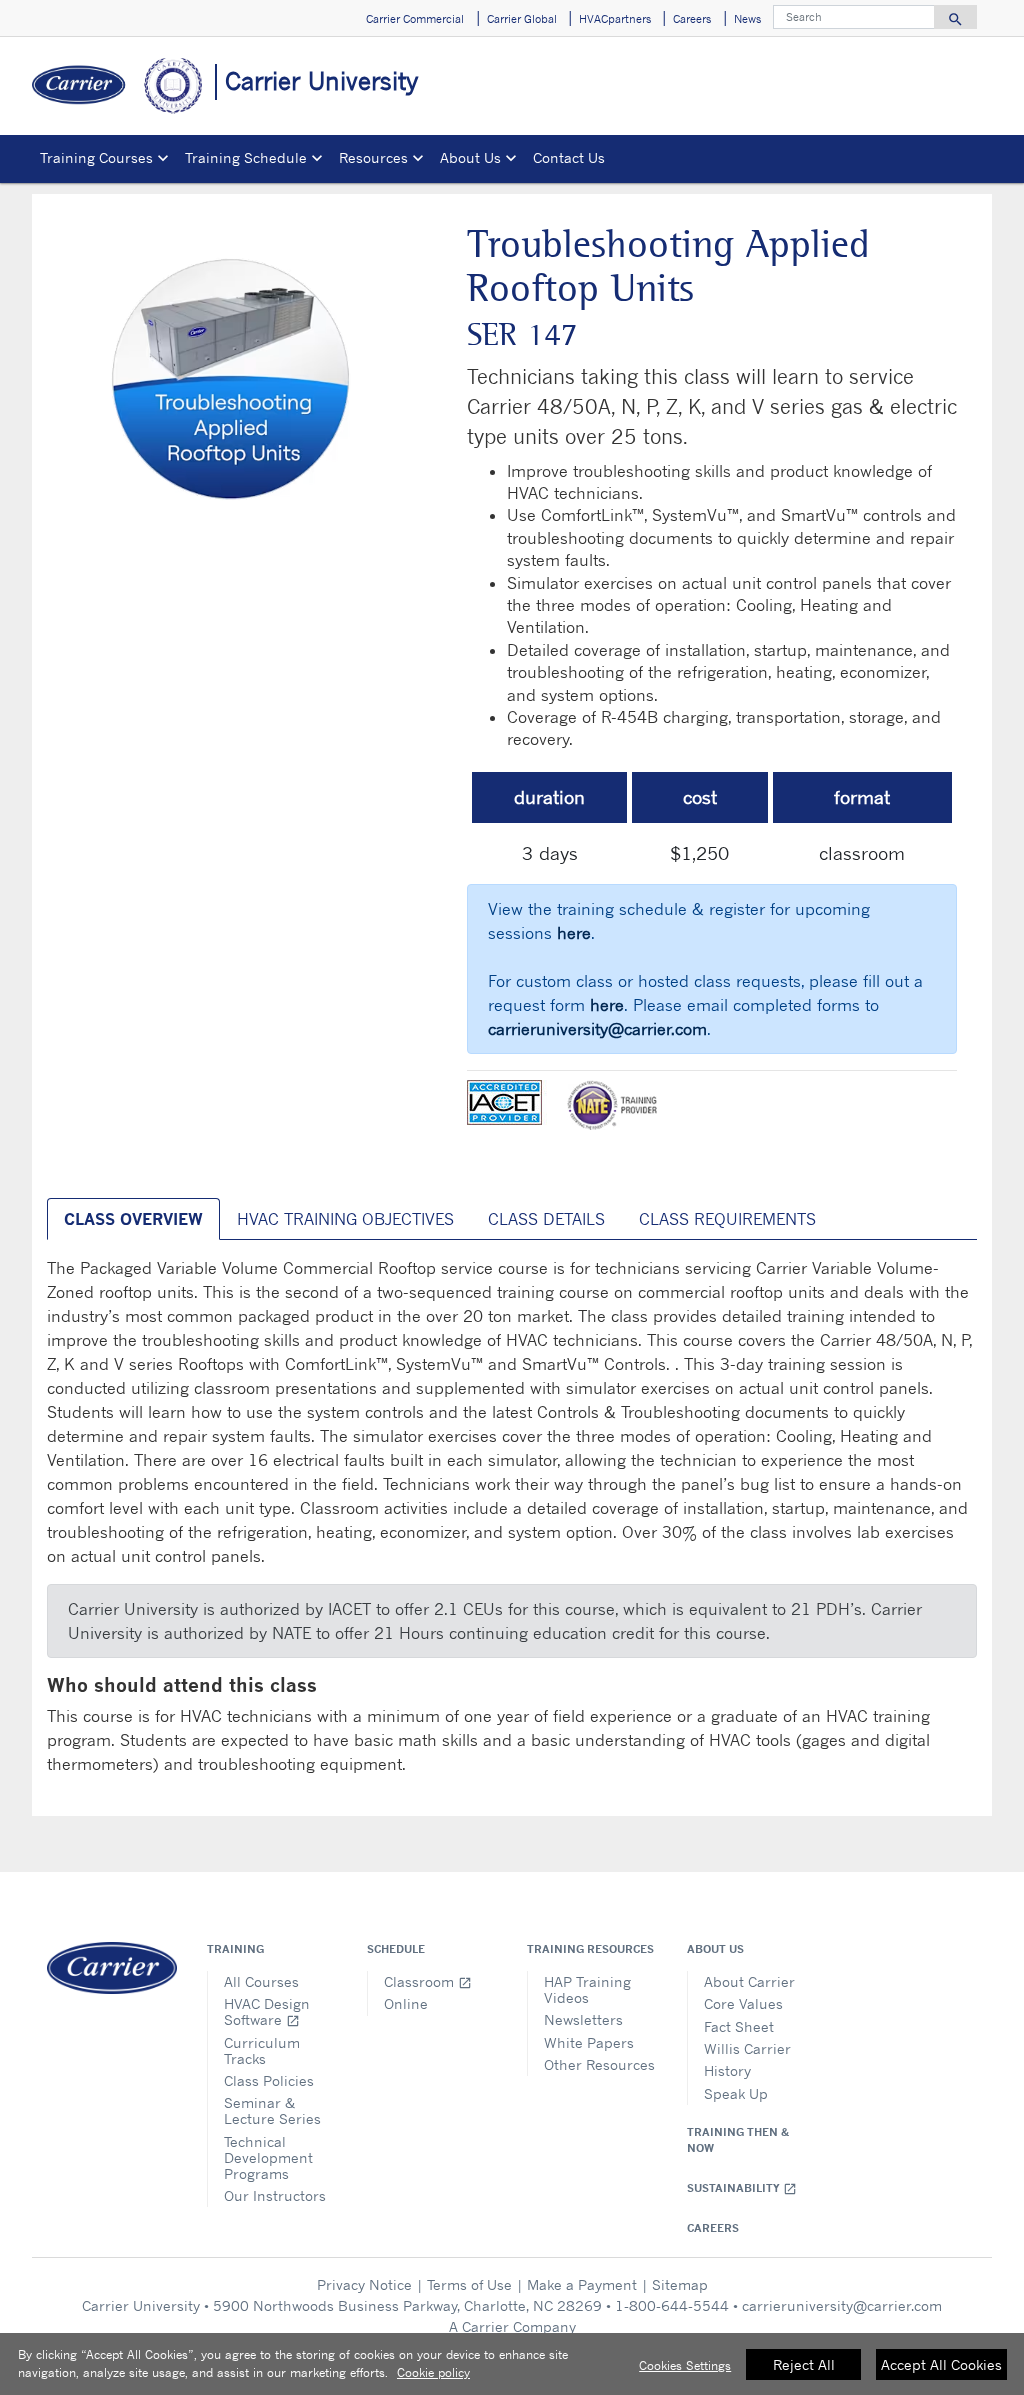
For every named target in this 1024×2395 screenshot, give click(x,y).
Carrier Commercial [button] (415, 19)
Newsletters (583, 2019)
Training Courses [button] (96, 157)
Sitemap (680, 2284)
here (574, 933)
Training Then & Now (738, 2140)
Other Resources (599, 2064)
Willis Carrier (747, 2048)
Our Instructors (275, 2195)
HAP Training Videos (587, 1989)
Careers (713, 2228)
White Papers (589, 2042)
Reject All (804, 2364)
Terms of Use (469, 2284)
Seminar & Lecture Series (272, 2110)
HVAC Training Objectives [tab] (345, 1219)
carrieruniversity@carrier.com (597, 1029)
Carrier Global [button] (522, 19)
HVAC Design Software (267, 2011)
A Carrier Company (512, 2326)
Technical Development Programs (268, 2157)
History (727, 2070)
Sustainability (742, 2188)
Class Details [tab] (546, 1219)
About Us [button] (470, 157)
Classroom (428, 1981)
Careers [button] (692, 19)
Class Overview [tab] (133, 1219)
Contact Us (569, 157)
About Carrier (749, 1981)
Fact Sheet (739, 2026)
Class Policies (269, 2080)
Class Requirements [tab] (727, 1219)
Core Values (743, 2003)
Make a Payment (582, 2284)
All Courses (261, 1981)
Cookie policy (433, 2372)
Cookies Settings (685, 2365)
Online (406, 2003)
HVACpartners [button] (615, 19)
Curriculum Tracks (262, 2050)
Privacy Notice (364, 2284)
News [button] (747, 19)
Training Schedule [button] (246, 157)
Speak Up (736, 2093)
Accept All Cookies (941, 2364)
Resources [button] (373, 157)
